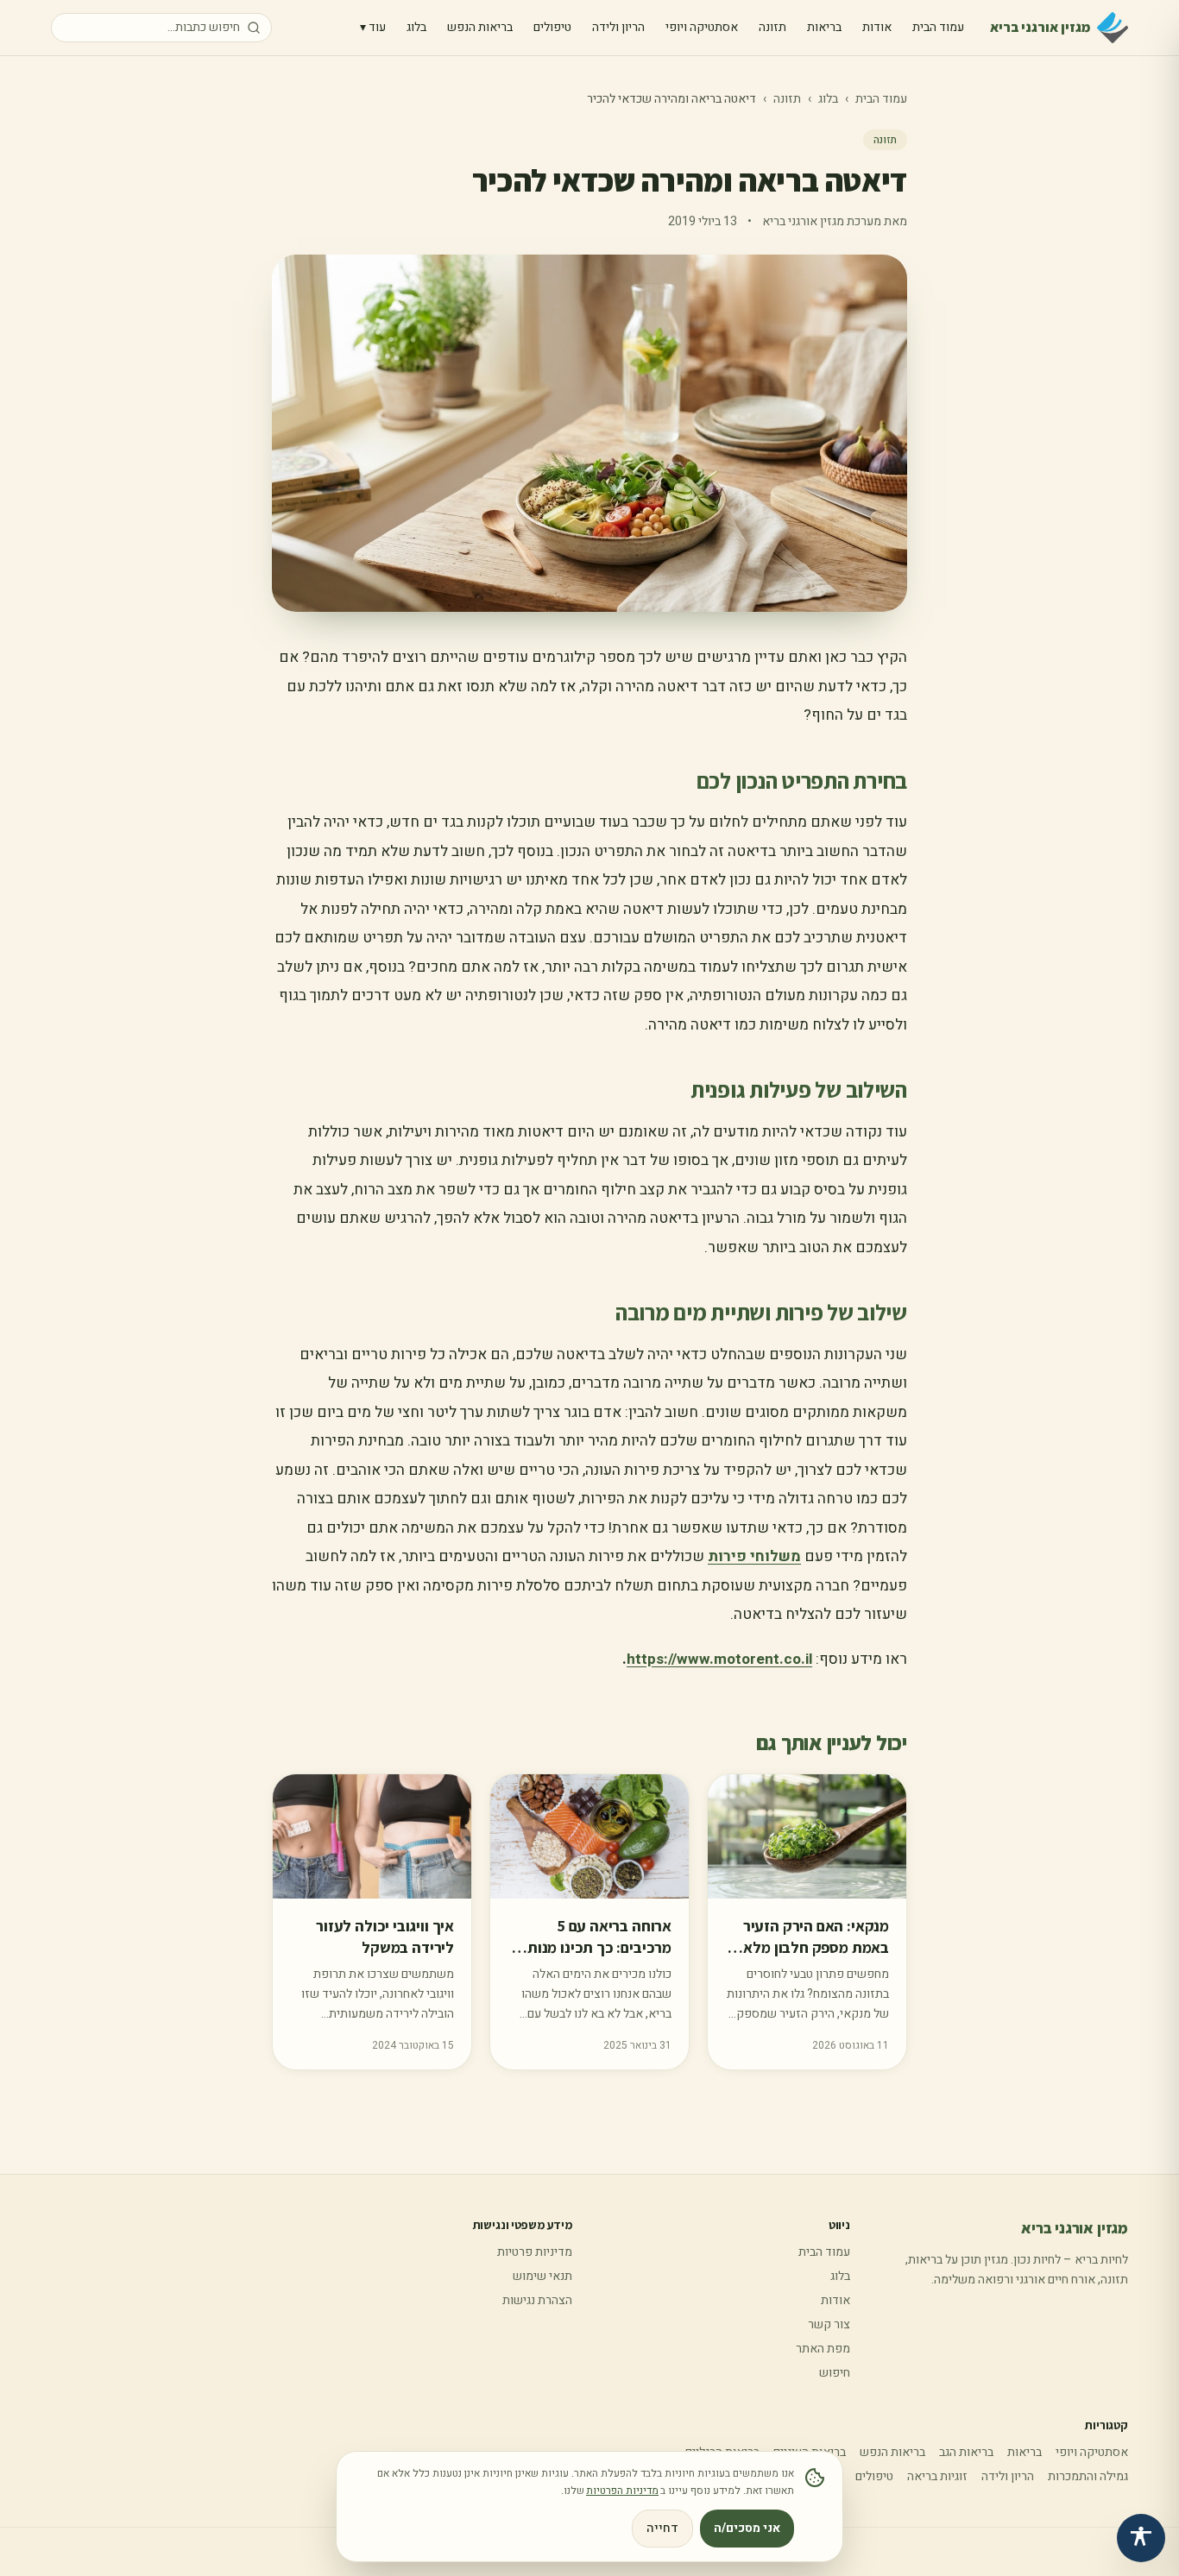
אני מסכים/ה (747, 2528)
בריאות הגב (966, 2452)
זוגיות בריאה (937, 2476)
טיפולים (552, 27)
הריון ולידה (618, 27)
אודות (877, 27)
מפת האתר (823, 2349)
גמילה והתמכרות (1088, 2476)
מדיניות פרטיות (535, 2252)
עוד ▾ (373, 27)
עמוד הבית (938, 27)
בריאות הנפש (480, 27)
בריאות (824, 27)
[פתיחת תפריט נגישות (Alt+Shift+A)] (1141, 2538)
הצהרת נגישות (537, 2300)
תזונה (772, 27)
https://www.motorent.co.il (719, 1659)
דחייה (662, 2528)
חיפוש (835, 2373)
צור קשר (829, 2324)
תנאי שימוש (542, 2276)
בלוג (416, 27)
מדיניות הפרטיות (622, 2491)
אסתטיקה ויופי (702, 27)
